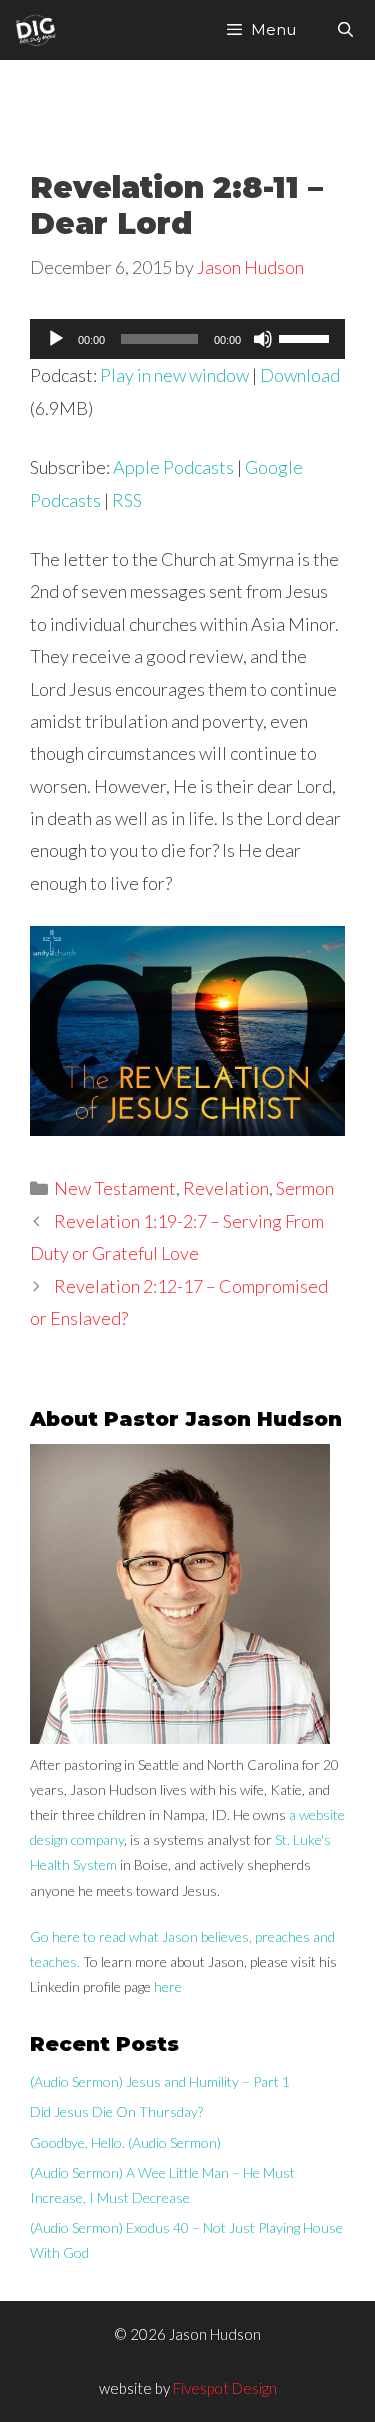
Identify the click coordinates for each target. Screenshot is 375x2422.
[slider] (307, 337)
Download (300, 375)
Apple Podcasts (173, 467)
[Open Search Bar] (345, 30)
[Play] (56, 339)
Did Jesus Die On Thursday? (116, 2111)
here (168, 1986)
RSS (127, 500)
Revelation (226, 1188)
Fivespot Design (225, 2388)
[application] (187, 339)
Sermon (305, 1188)
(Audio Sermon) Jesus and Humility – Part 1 (160, 2081)
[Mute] (263, 339)
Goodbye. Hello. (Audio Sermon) (125, 2142)
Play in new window (174, 375)
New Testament (115, 1188)
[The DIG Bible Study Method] (36, 30)
